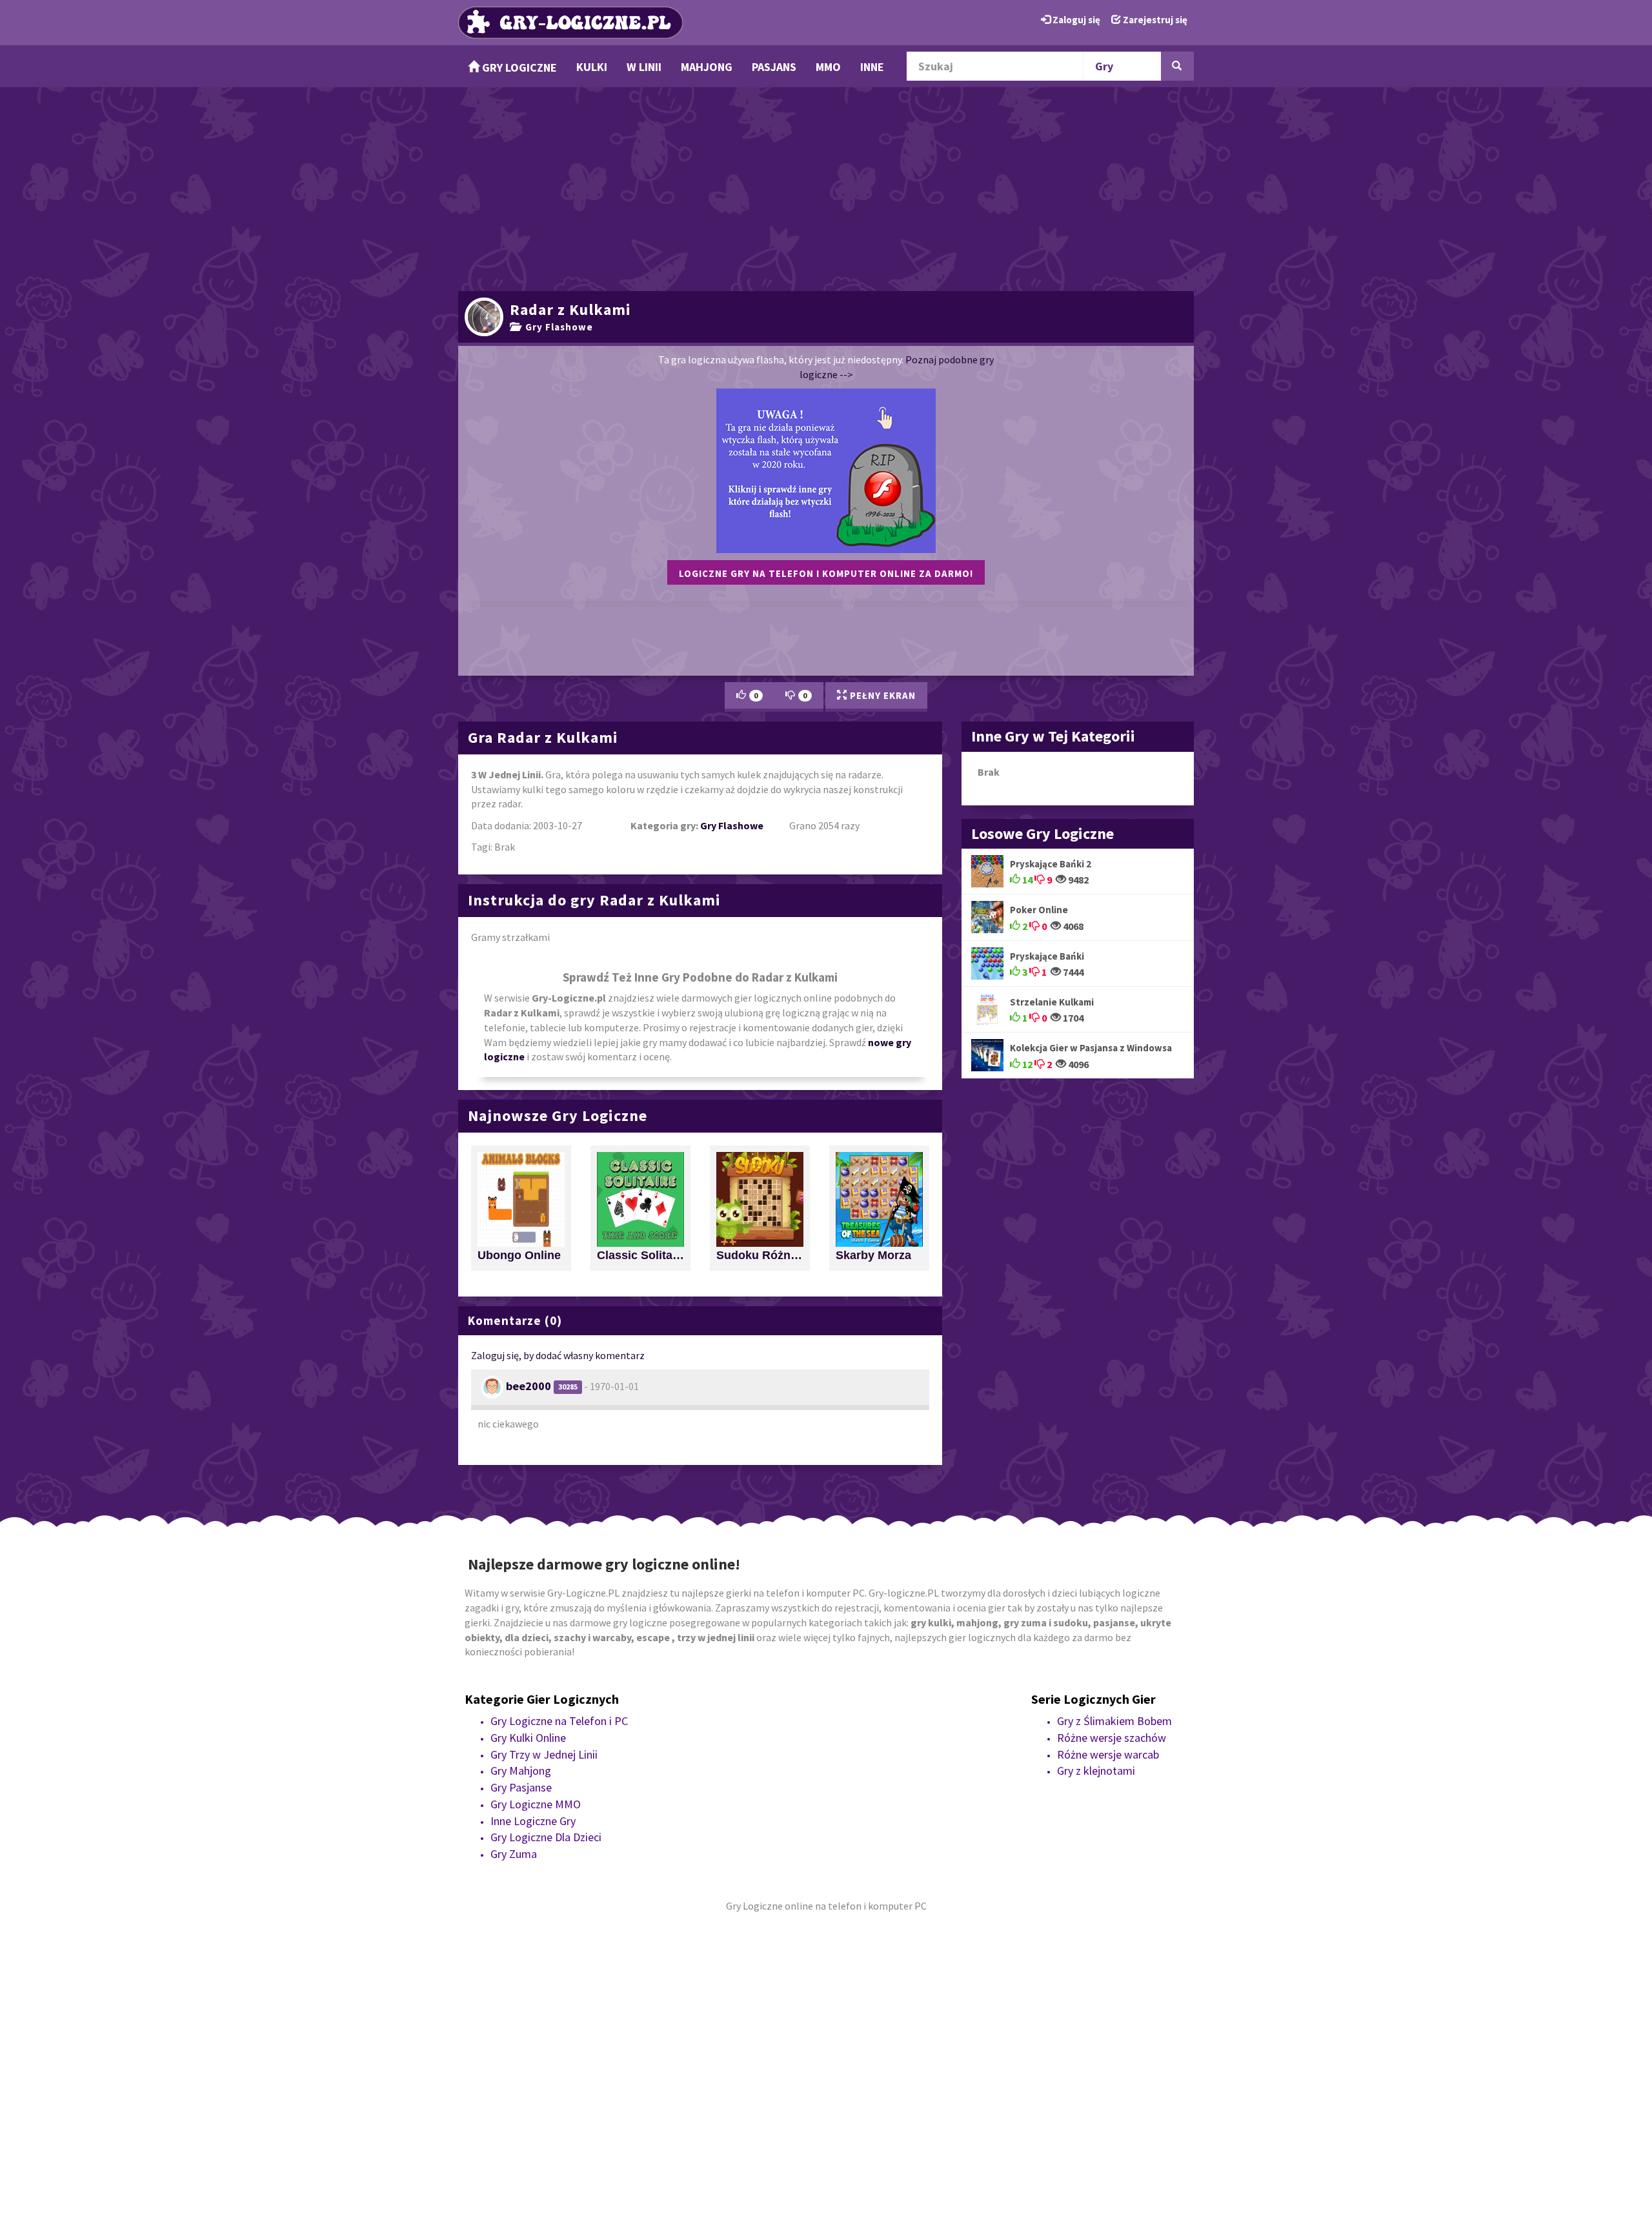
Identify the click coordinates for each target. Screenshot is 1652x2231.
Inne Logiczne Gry (533, 1821)
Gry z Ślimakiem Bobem (1114, 1721)
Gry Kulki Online (528, 1738)
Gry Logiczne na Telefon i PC (559, 1721)
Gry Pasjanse (521, 1787)
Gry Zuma (514, 1854)
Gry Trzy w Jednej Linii (544, 1754)
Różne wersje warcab (1108, 1754)
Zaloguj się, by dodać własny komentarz (558, 1355)
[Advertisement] (826, 187)
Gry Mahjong (521, 1771)
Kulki (592, 67)
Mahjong (707, 67)
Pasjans (774, 67)
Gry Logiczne (518, 67)
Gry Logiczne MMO (536, 1804)
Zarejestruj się (1154, 20)
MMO (828, 67)
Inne (872, 67)
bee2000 (529, 1386)
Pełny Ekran (881, 695)
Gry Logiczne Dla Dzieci (546, 1837)
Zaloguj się (1075, 20)
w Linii (644, 67)
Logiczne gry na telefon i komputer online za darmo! (826, 573)
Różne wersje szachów (1112, 1738)
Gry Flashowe (557, 327)
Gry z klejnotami (1096, 1771)
